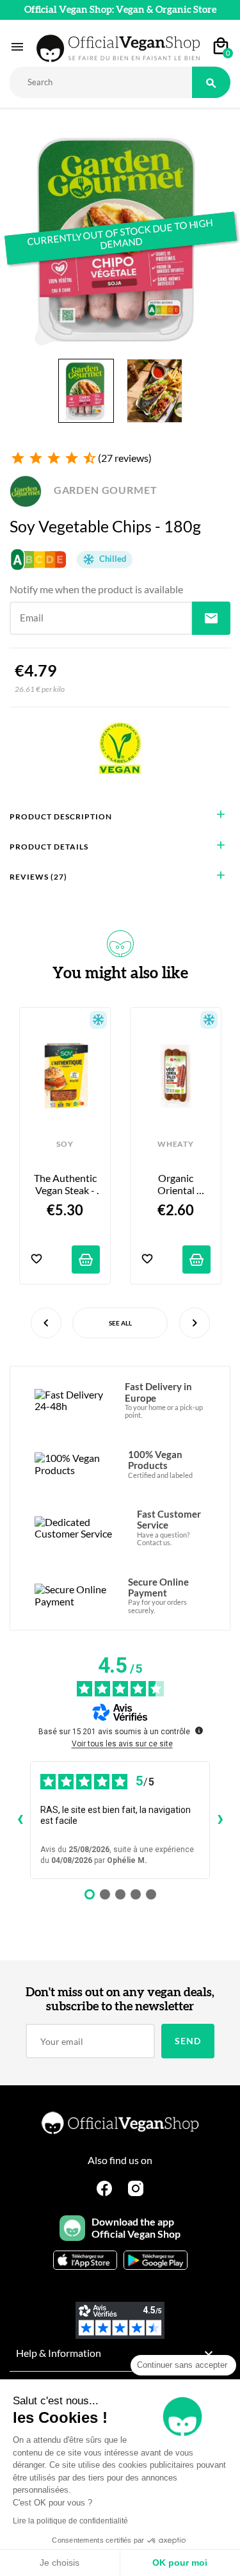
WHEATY (175, 1144)
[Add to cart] (86, 1259)
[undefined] (199, 1730)
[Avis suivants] (220, 1820)
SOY (65, 1144)
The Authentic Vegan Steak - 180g (66, 1184)
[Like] (36, 1260)
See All (120, 1323)
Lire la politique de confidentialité (70, 2521)
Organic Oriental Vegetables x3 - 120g (176, 1184)
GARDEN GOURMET (104, 490)
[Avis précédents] (20, 1820)
